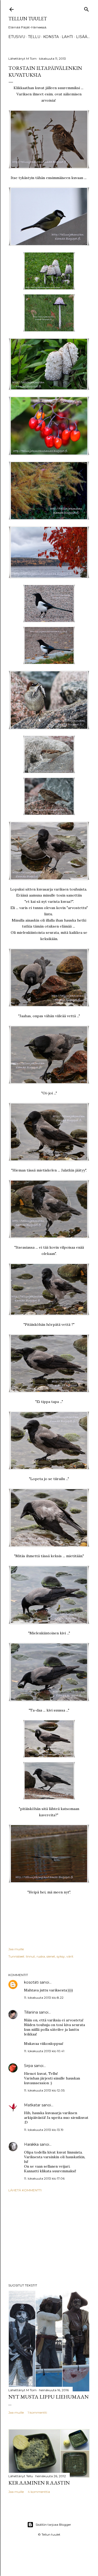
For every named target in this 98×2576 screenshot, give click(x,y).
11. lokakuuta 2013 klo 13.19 (44, 2130)
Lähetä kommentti (25, 2190)
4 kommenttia (39, 2492)
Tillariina (31, 2012)
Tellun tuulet (28, 19)
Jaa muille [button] (16, 1949)
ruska (41, 1956)
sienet (51, 1956)
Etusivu (17, 37)
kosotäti (31, 1982)
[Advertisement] (49, 2238)
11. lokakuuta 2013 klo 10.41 (44, 2051)
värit (70, 1956)
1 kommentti (37, 2412)
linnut (30, 1956)
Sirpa (28, 2066)
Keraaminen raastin (39, 2483)
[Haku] (87, 8)
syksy (61, 1956)
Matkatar (32, 2105)
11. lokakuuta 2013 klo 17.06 (44, 2178)
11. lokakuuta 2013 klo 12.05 (44, 2090)
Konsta (51, 37)
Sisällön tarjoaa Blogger (53, 2525)
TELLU (34, 37)
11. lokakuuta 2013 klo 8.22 (44, 1998)
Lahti (67, 37)
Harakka (31, 2144)
